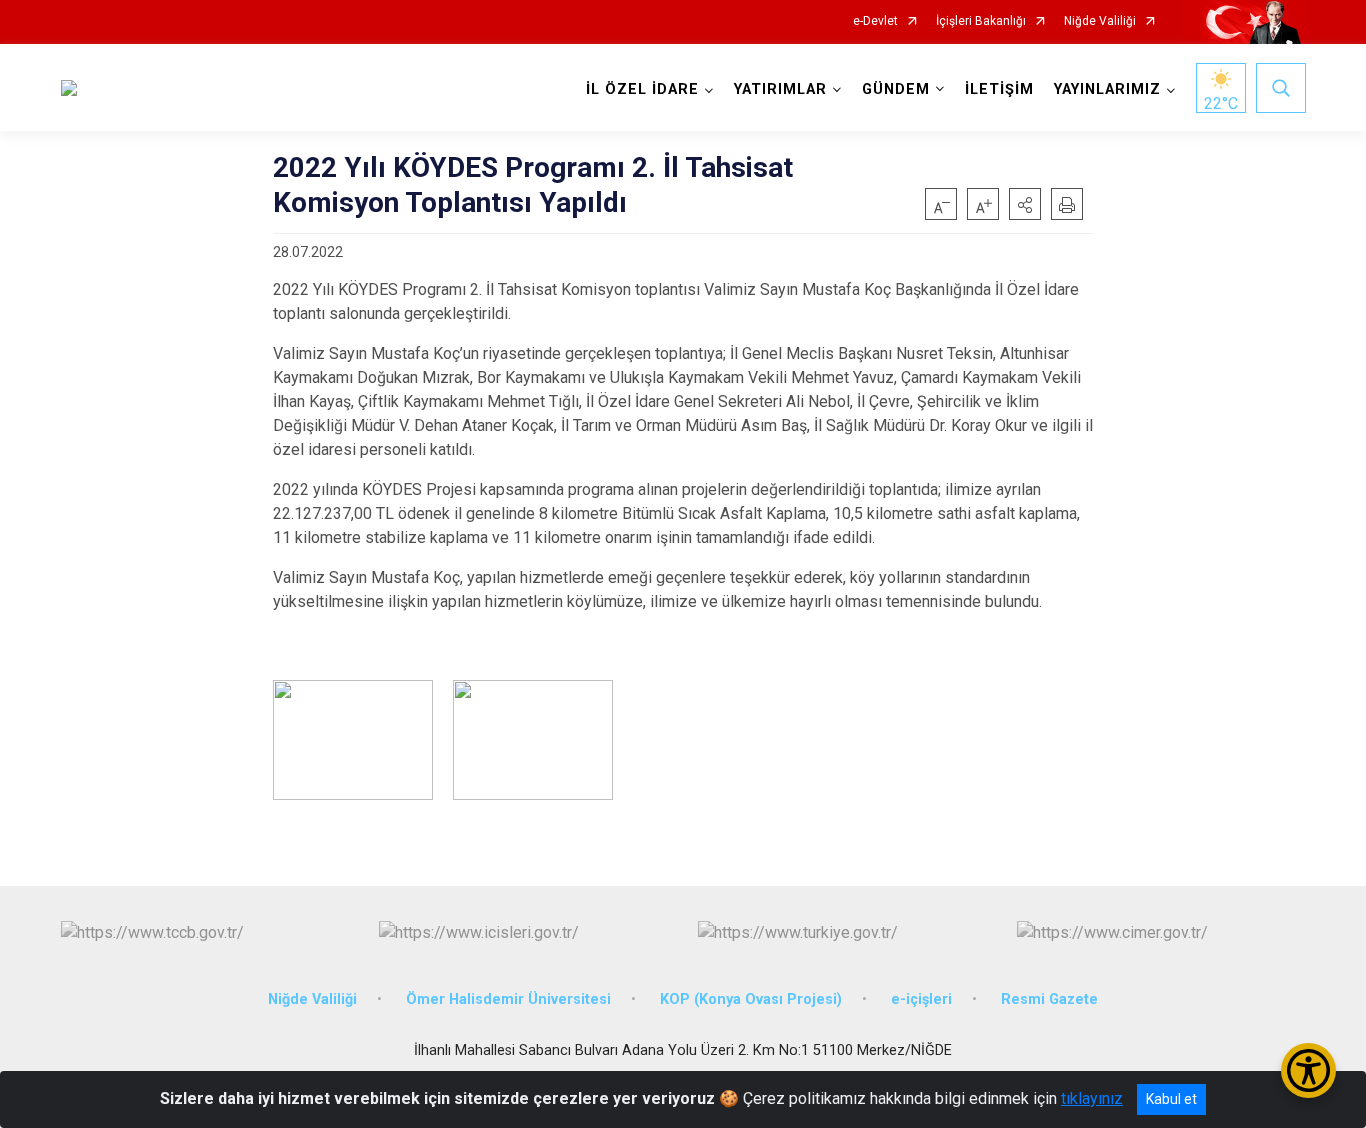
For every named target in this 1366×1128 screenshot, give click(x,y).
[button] (1025, 204)
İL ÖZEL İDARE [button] (642, 89)
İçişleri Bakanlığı (981, 21)
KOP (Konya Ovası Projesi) (751, 999)
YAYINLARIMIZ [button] (1107, 89)
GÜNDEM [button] (896, 89)
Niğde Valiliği (1100, 21)
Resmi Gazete (1049, 999)
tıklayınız (1092, 1098)
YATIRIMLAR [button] (780, 89)
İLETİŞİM (999, 89)
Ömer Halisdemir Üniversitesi (508, 999)
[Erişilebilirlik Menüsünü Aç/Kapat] (1308, 1070)
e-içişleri (921, 999)
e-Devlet (875, 21)
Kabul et (1171, 1099)
